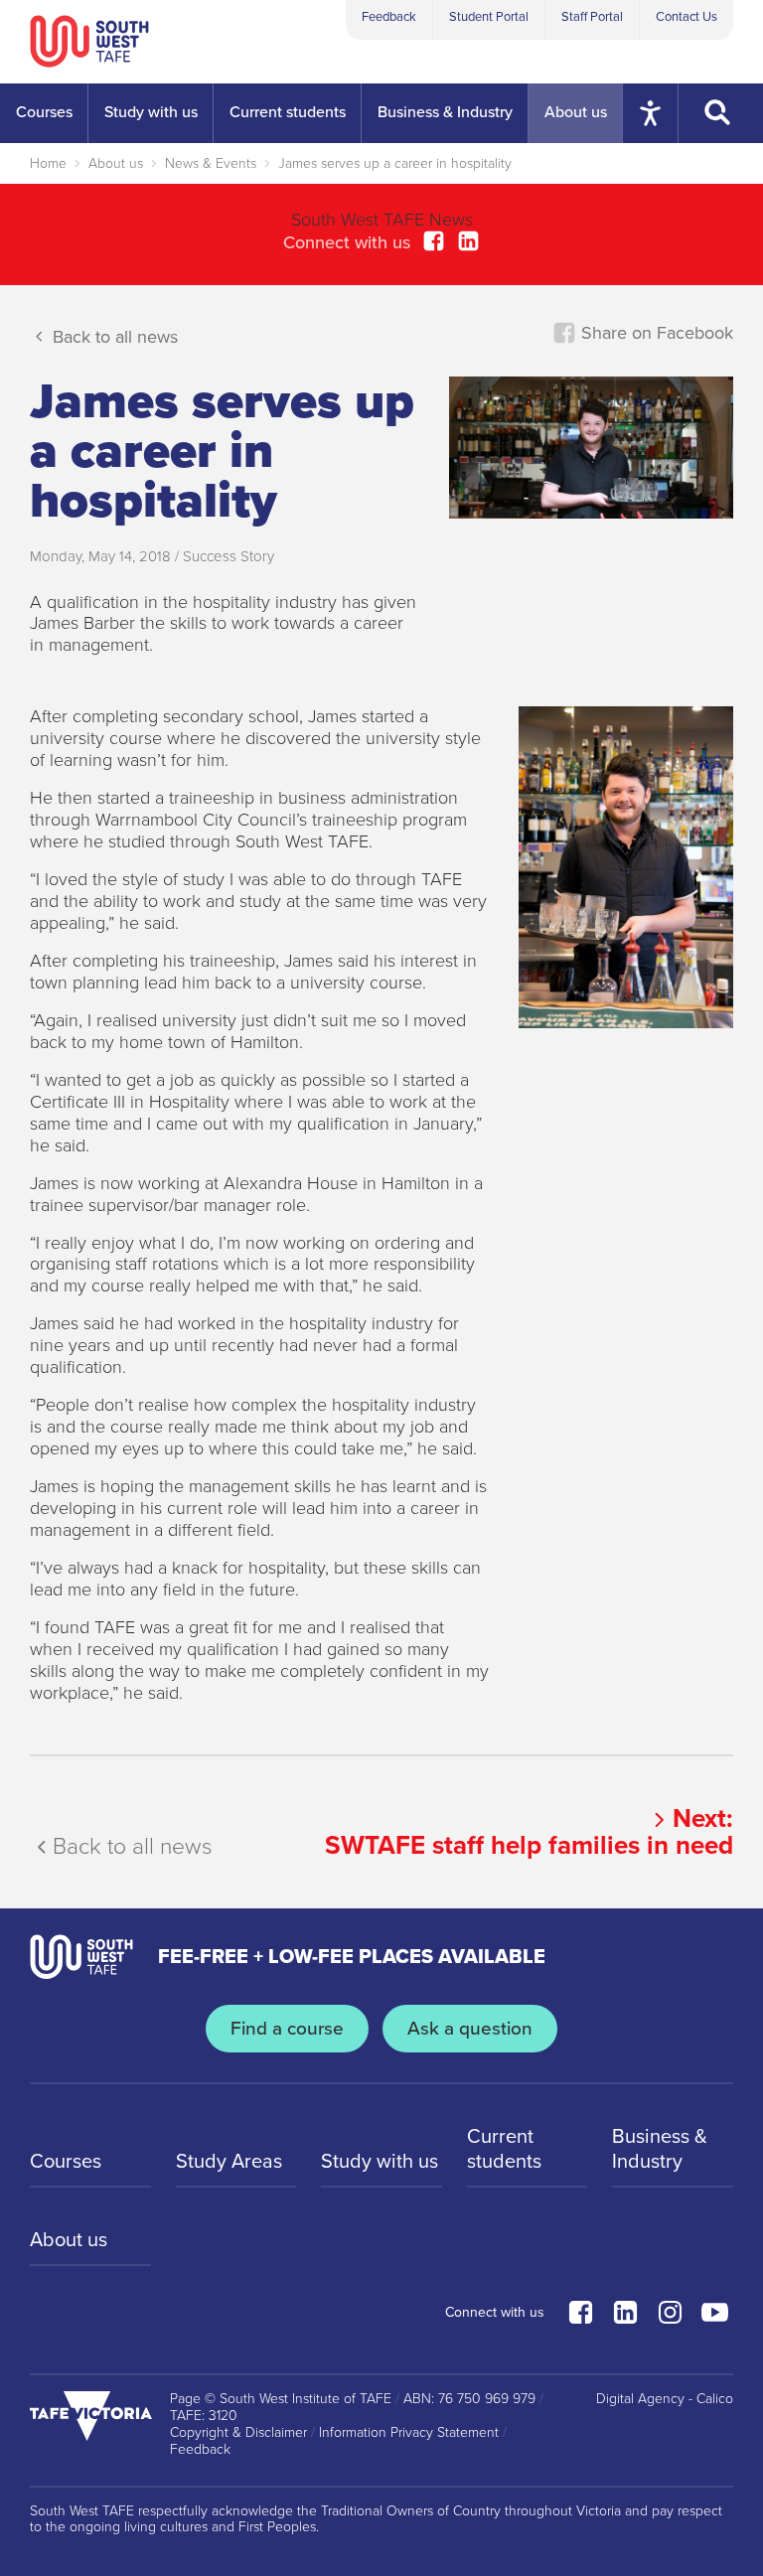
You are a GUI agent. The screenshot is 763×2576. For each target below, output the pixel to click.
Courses (66, 2162)
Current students (504, 2149)
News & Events (211, 163)
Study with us (380, 2162)
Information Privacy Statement (409, 2433)
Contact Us (687, 17)
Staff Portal (592, 17)
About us (116, 163)
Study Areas (229, 2162)
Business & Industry (660, 2149)
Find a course (287, 2029)
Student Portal (489, 17)
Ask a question (470, 2029)
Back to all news (113, 336)
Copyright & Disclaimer (238, 2433)
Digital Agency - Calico (665, 2399)
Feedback (389, 17)
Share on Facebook (655, 333)
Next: (529, 1832)
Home (48, 163)
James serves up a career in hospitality (395, 163)
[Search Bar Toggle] (721, 113)
